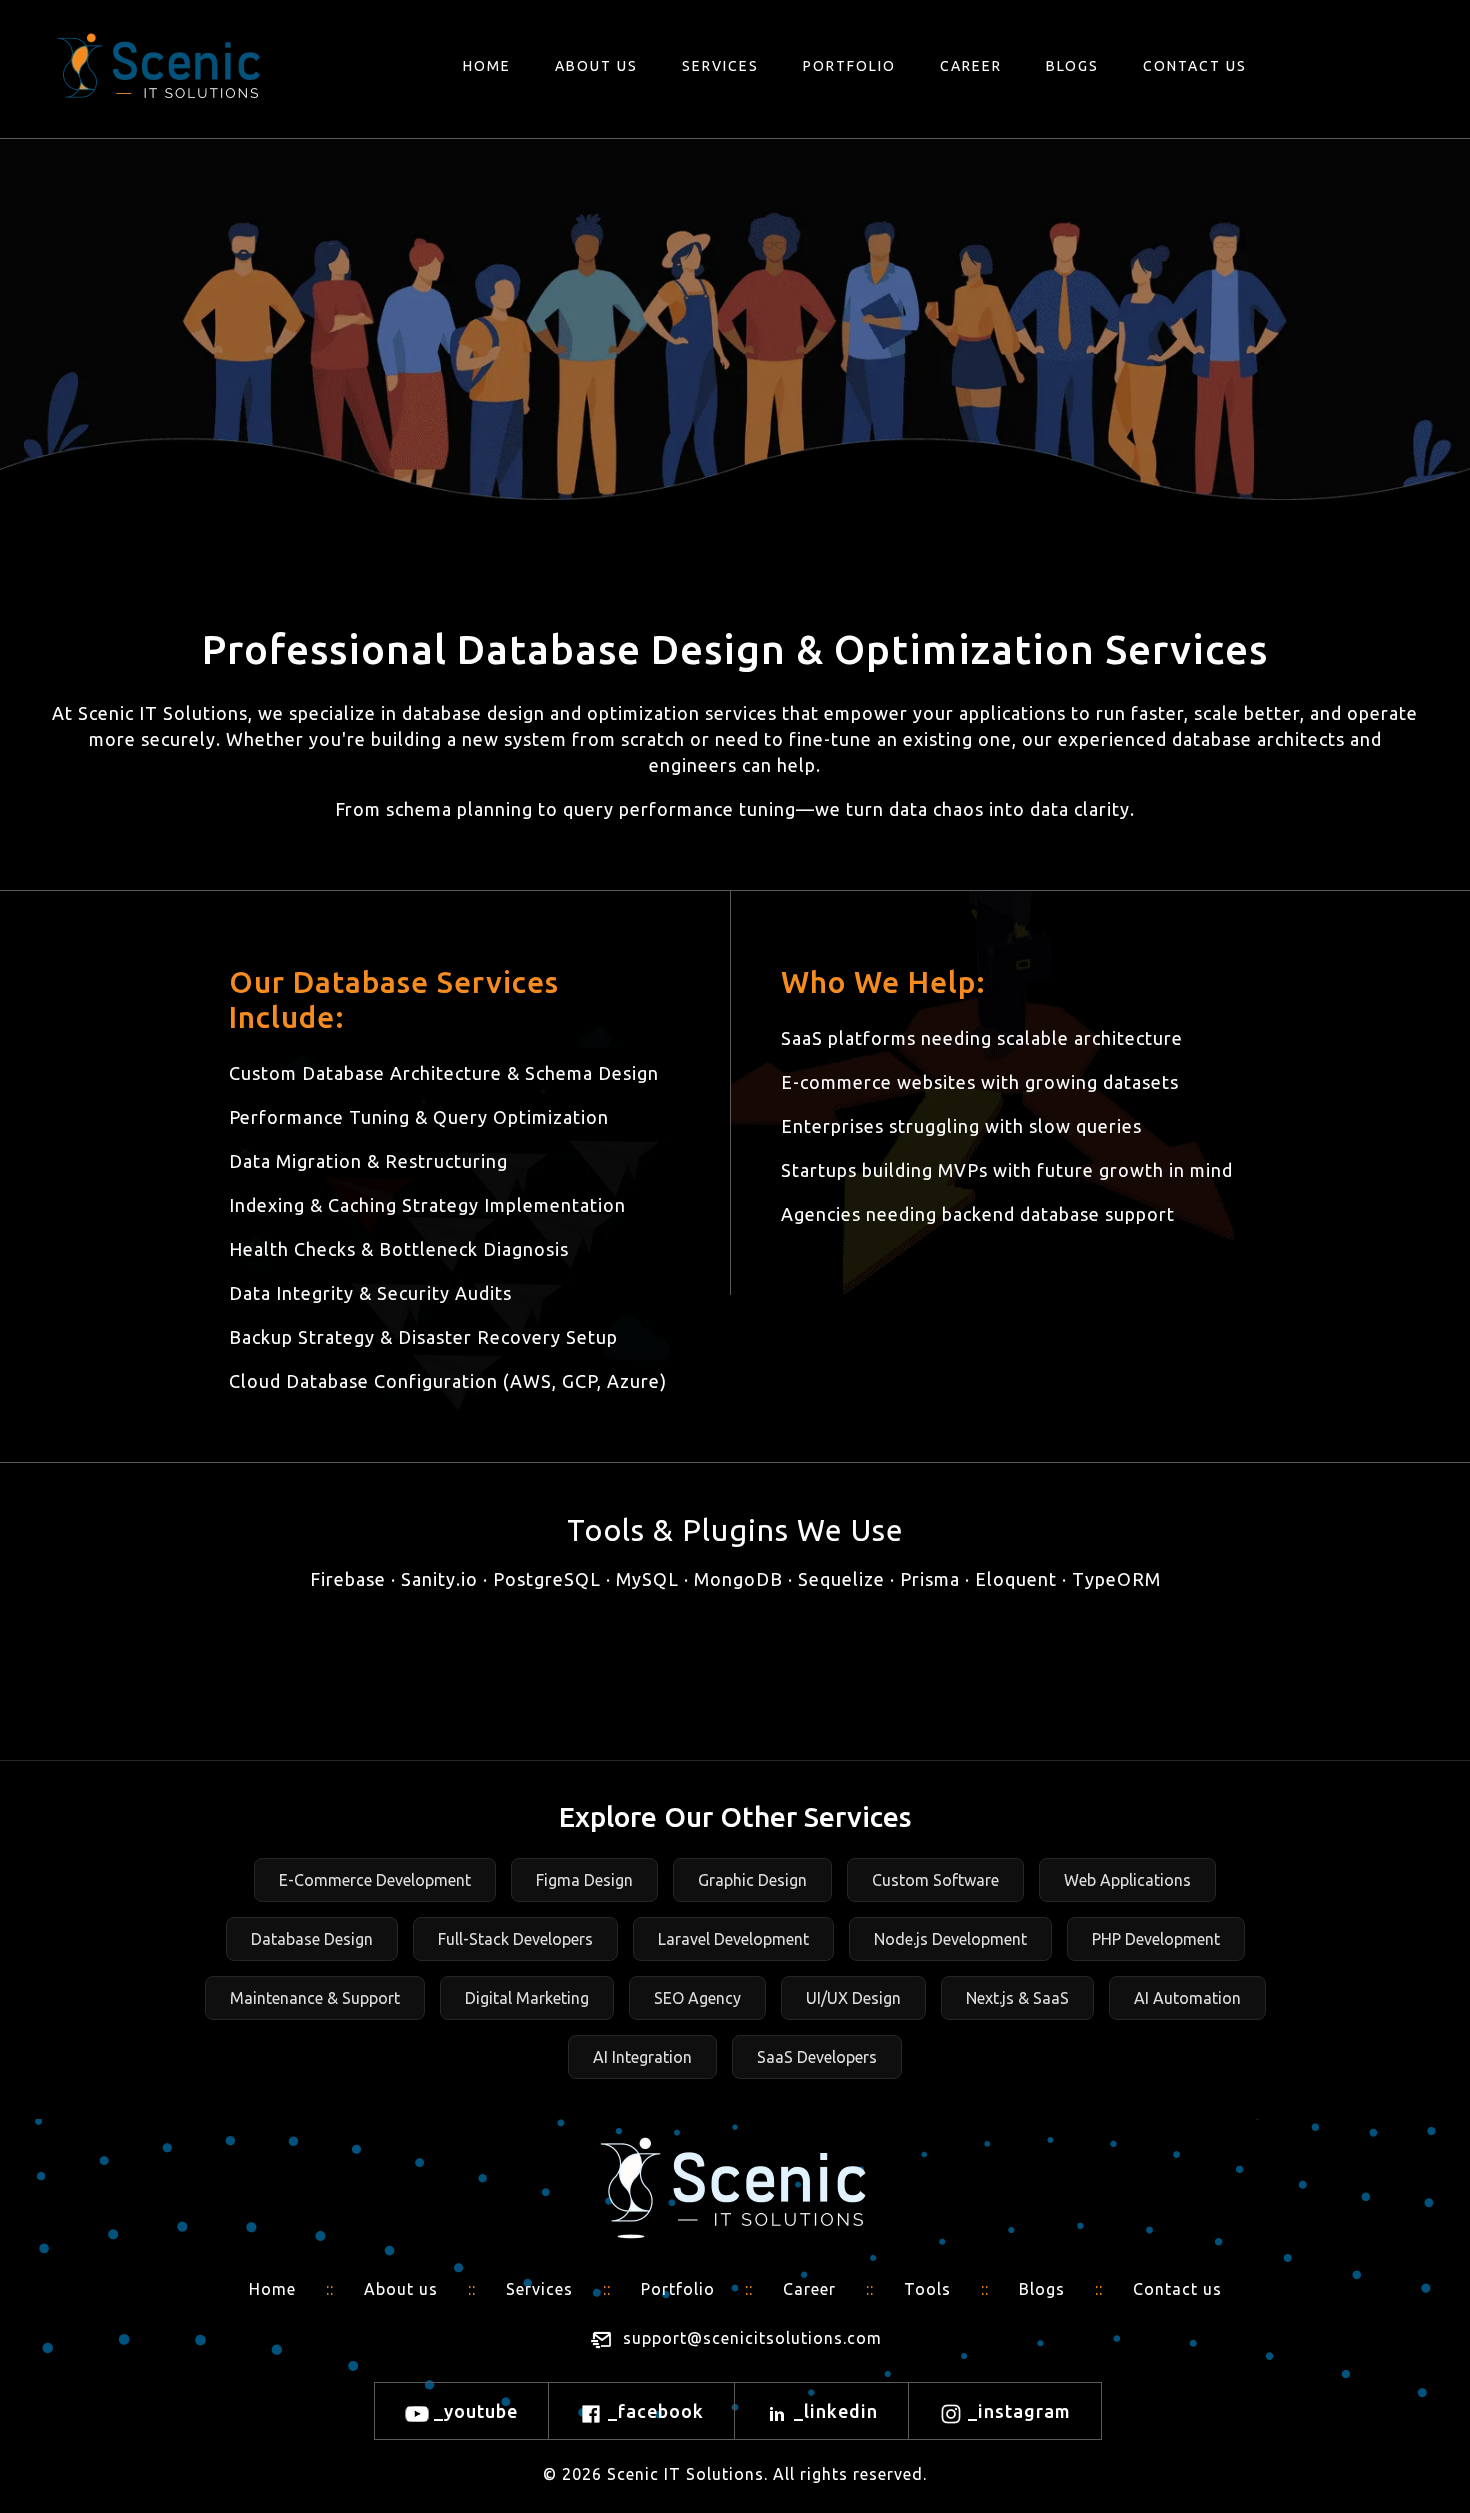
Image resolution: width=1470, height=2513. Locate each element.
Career (971, 66)
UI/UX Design (853, 1998)
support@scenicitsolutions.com (752, 2339)
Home (487, 66)
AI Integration (642, 2057)
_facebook (653, 2411)
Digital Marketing (527, 1998)
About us (596, 66)
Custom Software (935, 1880)
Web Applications (1127, 1880)
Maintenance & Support (315, 1998)
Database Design (312, 1939)
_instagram (1017, 2411)
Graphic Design (752, 1880)
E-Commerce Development (375, 1880)
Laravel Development (733, 1939)
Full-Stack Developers (515, 1939)
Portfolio (849, 66)
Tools (927, 2289)
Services (720, 66)
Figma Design (584, 1880)
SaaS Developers (817, 2057)
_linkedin (833, 2411)
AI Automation (1187, 1998)
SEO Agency (697, 1998)
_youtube (473, 2411)
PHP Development (1156, 1939)
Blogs (1072, 66)
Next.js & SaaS (1017, 1998)
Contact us (1195, 66)
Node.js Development (950, 1939)
